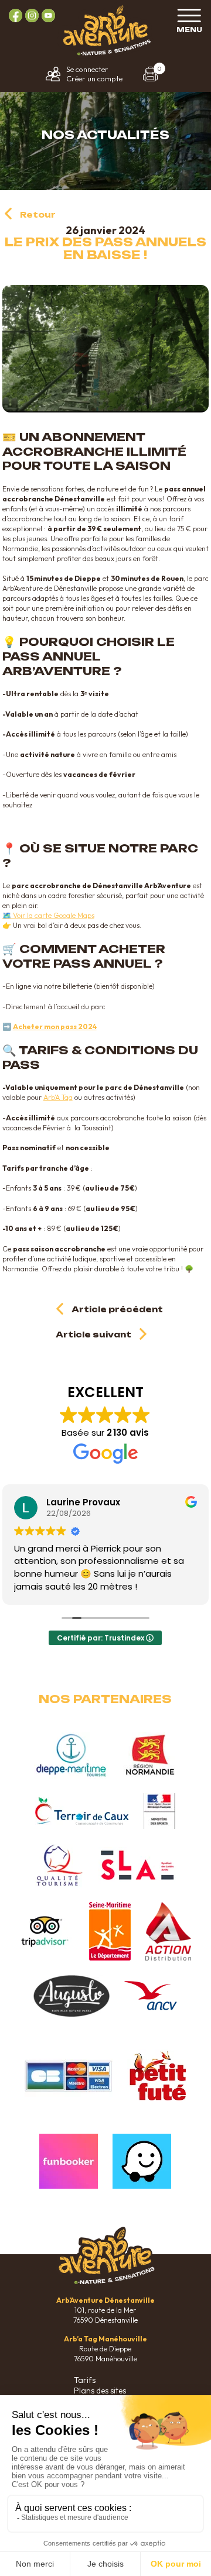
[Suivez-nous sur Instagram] (32, 16)
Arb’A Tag (58, 1097)
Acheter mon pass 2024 (55, 1026)
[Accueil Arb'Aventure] (105, 54)
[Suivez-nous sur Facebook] (16, 16)
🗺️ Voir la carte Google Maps (48, 915)
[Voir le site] (71, 1755)
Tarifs (85, 2380)
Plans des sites (100, 2391)
